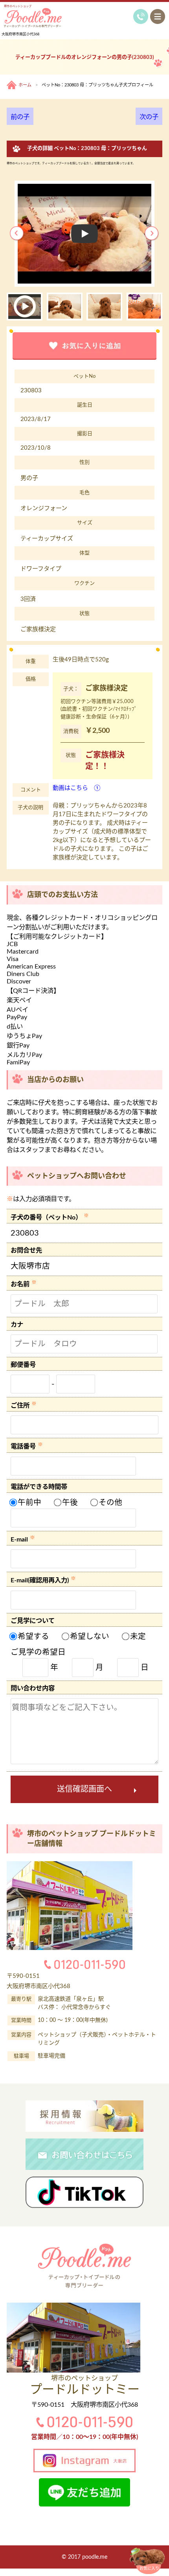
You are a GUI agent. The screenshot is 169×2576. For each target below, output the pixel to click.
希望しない (89, 1637)
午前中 (28, 1503)
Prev (17, 234)
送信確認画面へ (84, 1789)
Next (152, 234)
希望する (32, 1637)
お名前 (20, 1285)
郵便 (17, 1365)
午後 (69, 1503)
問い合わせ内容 (33, 1688)
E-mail (19, 1540)
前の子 (20, 117)
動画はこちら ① (77, 788)
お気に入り (149, 2569)
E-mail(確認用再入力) (40, 1581)
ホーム (25, 85)
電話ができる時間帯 (39, 1487)
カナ (17, 1325)
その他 (109, 1503)
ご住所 (20, 1406)
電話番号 (23, 1447)
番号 (29, 1365)
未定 (137, 1637)
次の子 (149, 117)
